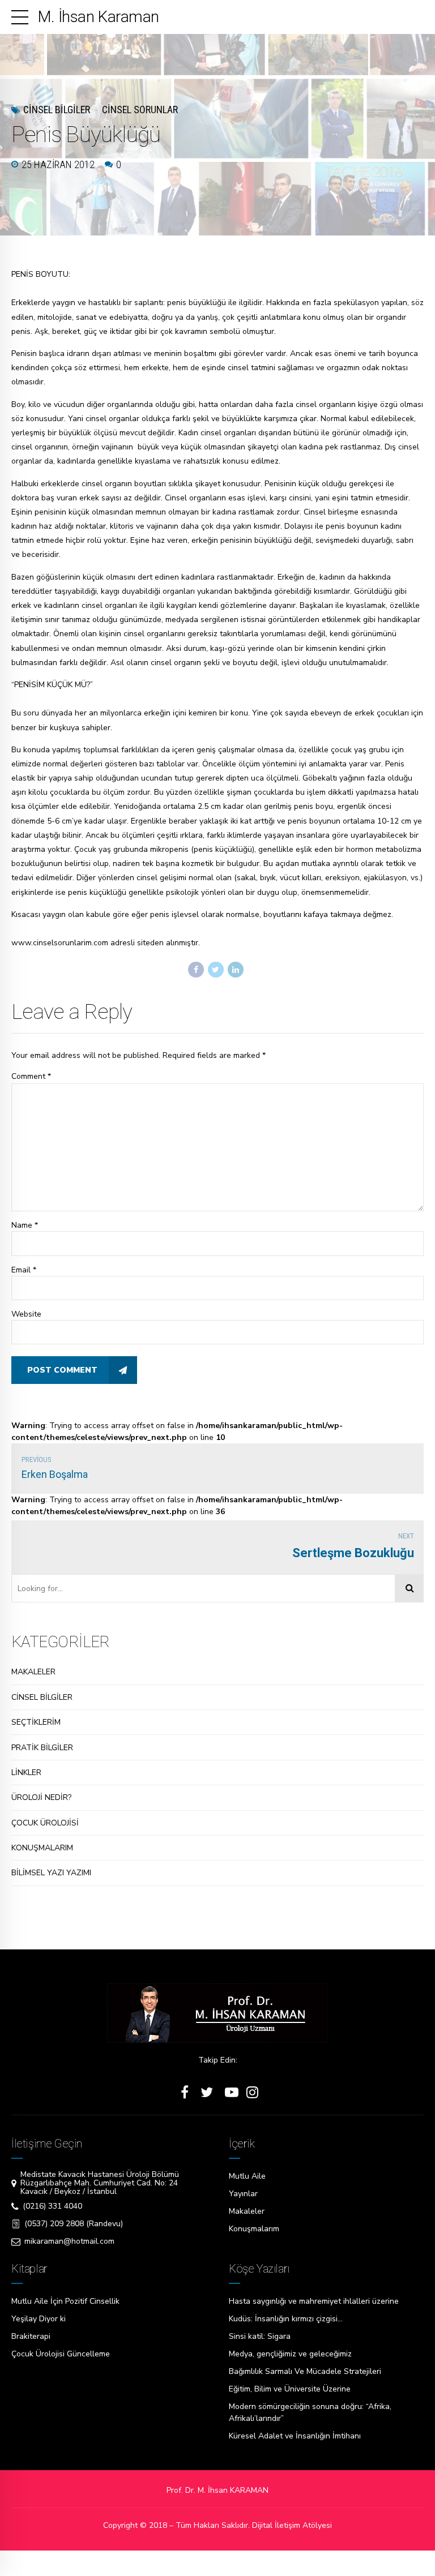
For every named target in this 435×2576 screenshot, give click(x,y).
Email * (24, 1270)
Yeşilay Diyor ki (39, 2319)
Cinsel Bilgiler (57, 110)
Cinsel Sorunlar (140, 110)
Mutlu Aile (247, 2176)
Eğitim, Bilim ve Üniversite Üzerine (290, 2389)
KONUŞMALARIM (42, 1848)
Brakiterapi (31, 2336)
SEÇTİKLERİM (36, 1722)
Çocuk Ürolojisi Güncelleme (61, 2354)
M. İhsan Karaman (98, 17)
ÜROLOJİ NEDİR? (41, 1797)
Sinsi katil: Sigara (260, 2336)
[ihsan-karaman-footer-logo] (217, 2013)
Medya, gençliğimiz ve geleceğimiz (290, 2354)
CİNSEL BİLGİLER (42, 1697)
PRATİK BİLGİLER (42, 1748)
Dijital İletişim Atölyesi (292, 2525)
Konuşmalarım (254, 2229)
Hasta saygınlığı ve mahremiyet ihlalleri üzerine (314, 2301)
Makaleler (247, 2211)
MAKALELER (33, 1672)
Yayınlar (243, 2194)
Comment (31, 1076)
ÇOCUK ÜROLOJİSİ (45, 1823)
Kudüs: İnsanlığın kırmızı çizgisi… (286, 2319)
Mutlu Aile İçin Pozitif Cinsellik (65, 2301)
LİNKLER (26, 1773)
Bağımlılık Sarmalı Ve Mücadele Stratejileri (305, 2371)
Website (26, 1314)
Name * (25, 1225)
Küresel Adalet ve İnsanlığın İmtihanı (295, 2436)
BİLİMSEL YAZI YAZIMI (51, 1873)
